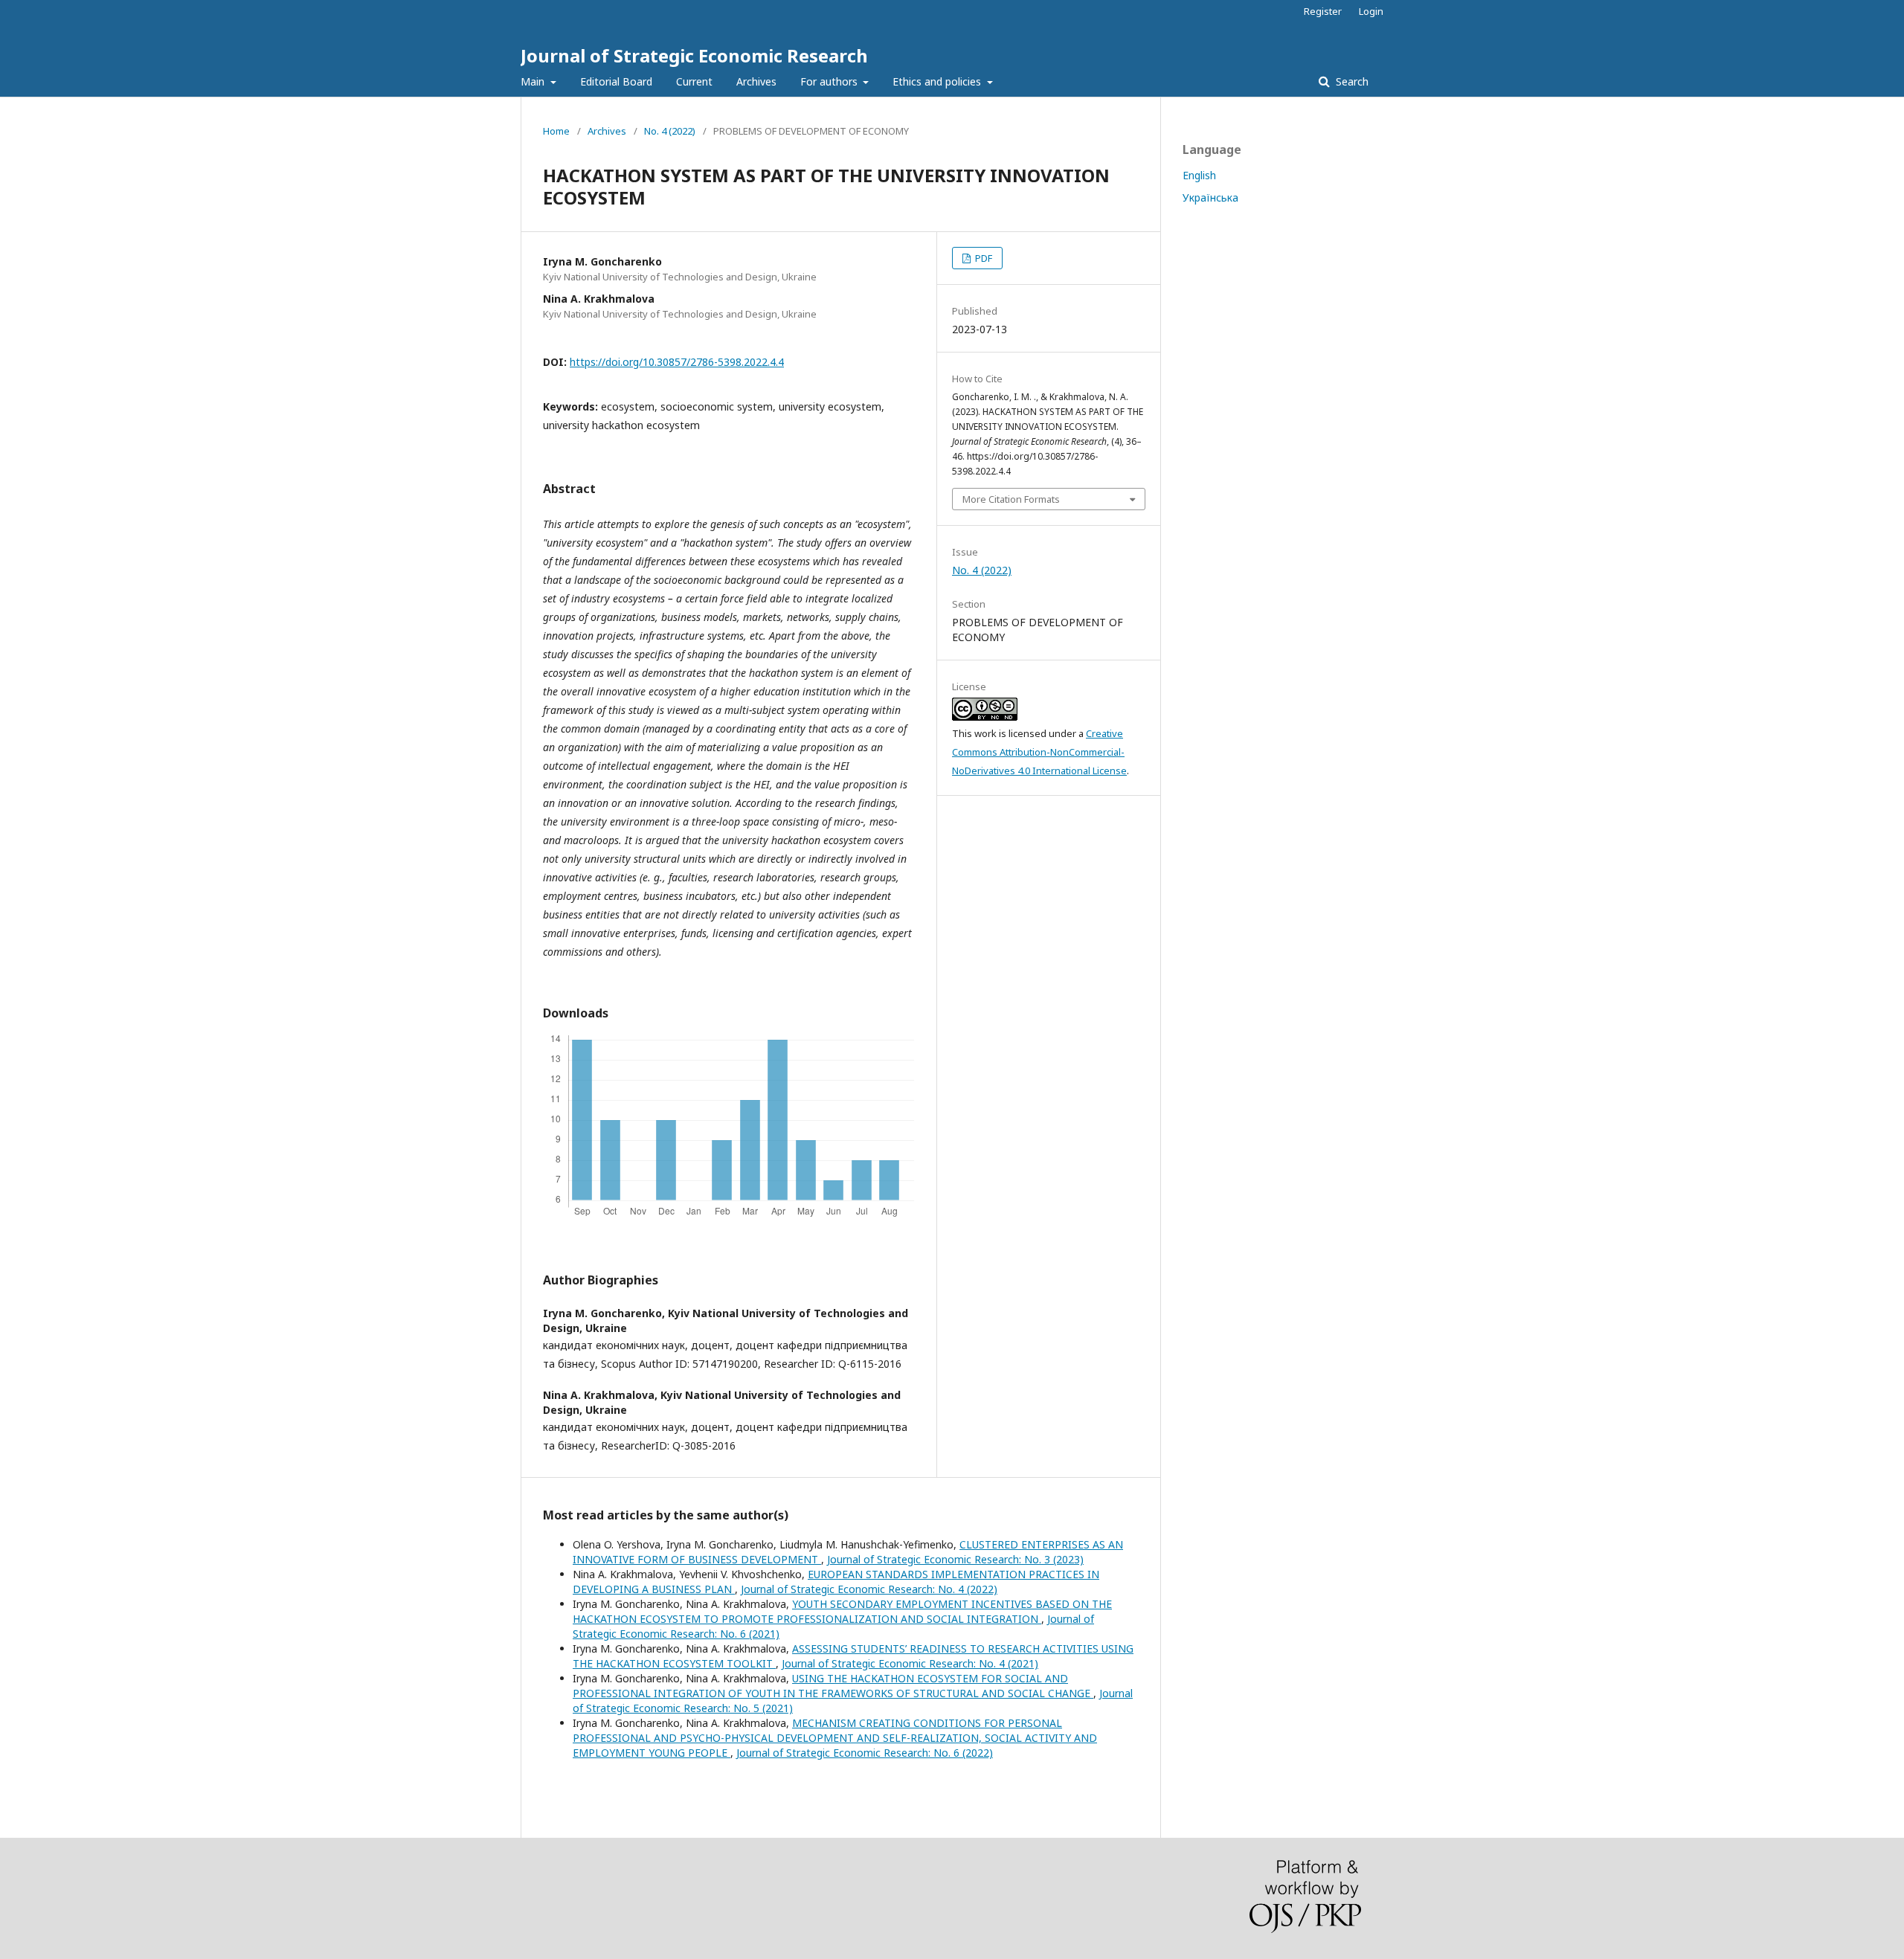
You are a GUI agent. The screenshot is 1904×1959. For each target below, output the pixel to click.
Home (556, 131)
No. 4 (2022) (670, 131)
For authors (830, 81)
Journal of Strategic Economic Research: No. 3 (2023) (955, 1559)
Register (1323, 11)
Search (1351, 81)
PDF (982, 258)
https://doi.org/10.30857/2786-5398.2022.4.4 (677, 362)
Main (534, 81)
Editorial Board (616, 81)
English (1199, 175)
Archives (756, 81)
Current (694, 81)
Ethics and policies (938, 81)
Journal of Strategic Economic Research (694, 55)
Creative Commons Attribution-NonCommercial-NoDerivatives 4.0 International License (1039, 752)
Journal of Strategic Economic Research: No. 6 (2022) (865, 1753)
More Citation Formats (1011, 499)
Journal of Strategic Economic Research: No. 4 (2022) (869, 1589)
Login (1371, 11)
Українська (1210, 197)
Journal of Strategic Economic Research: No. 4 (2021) (910, 1663)
